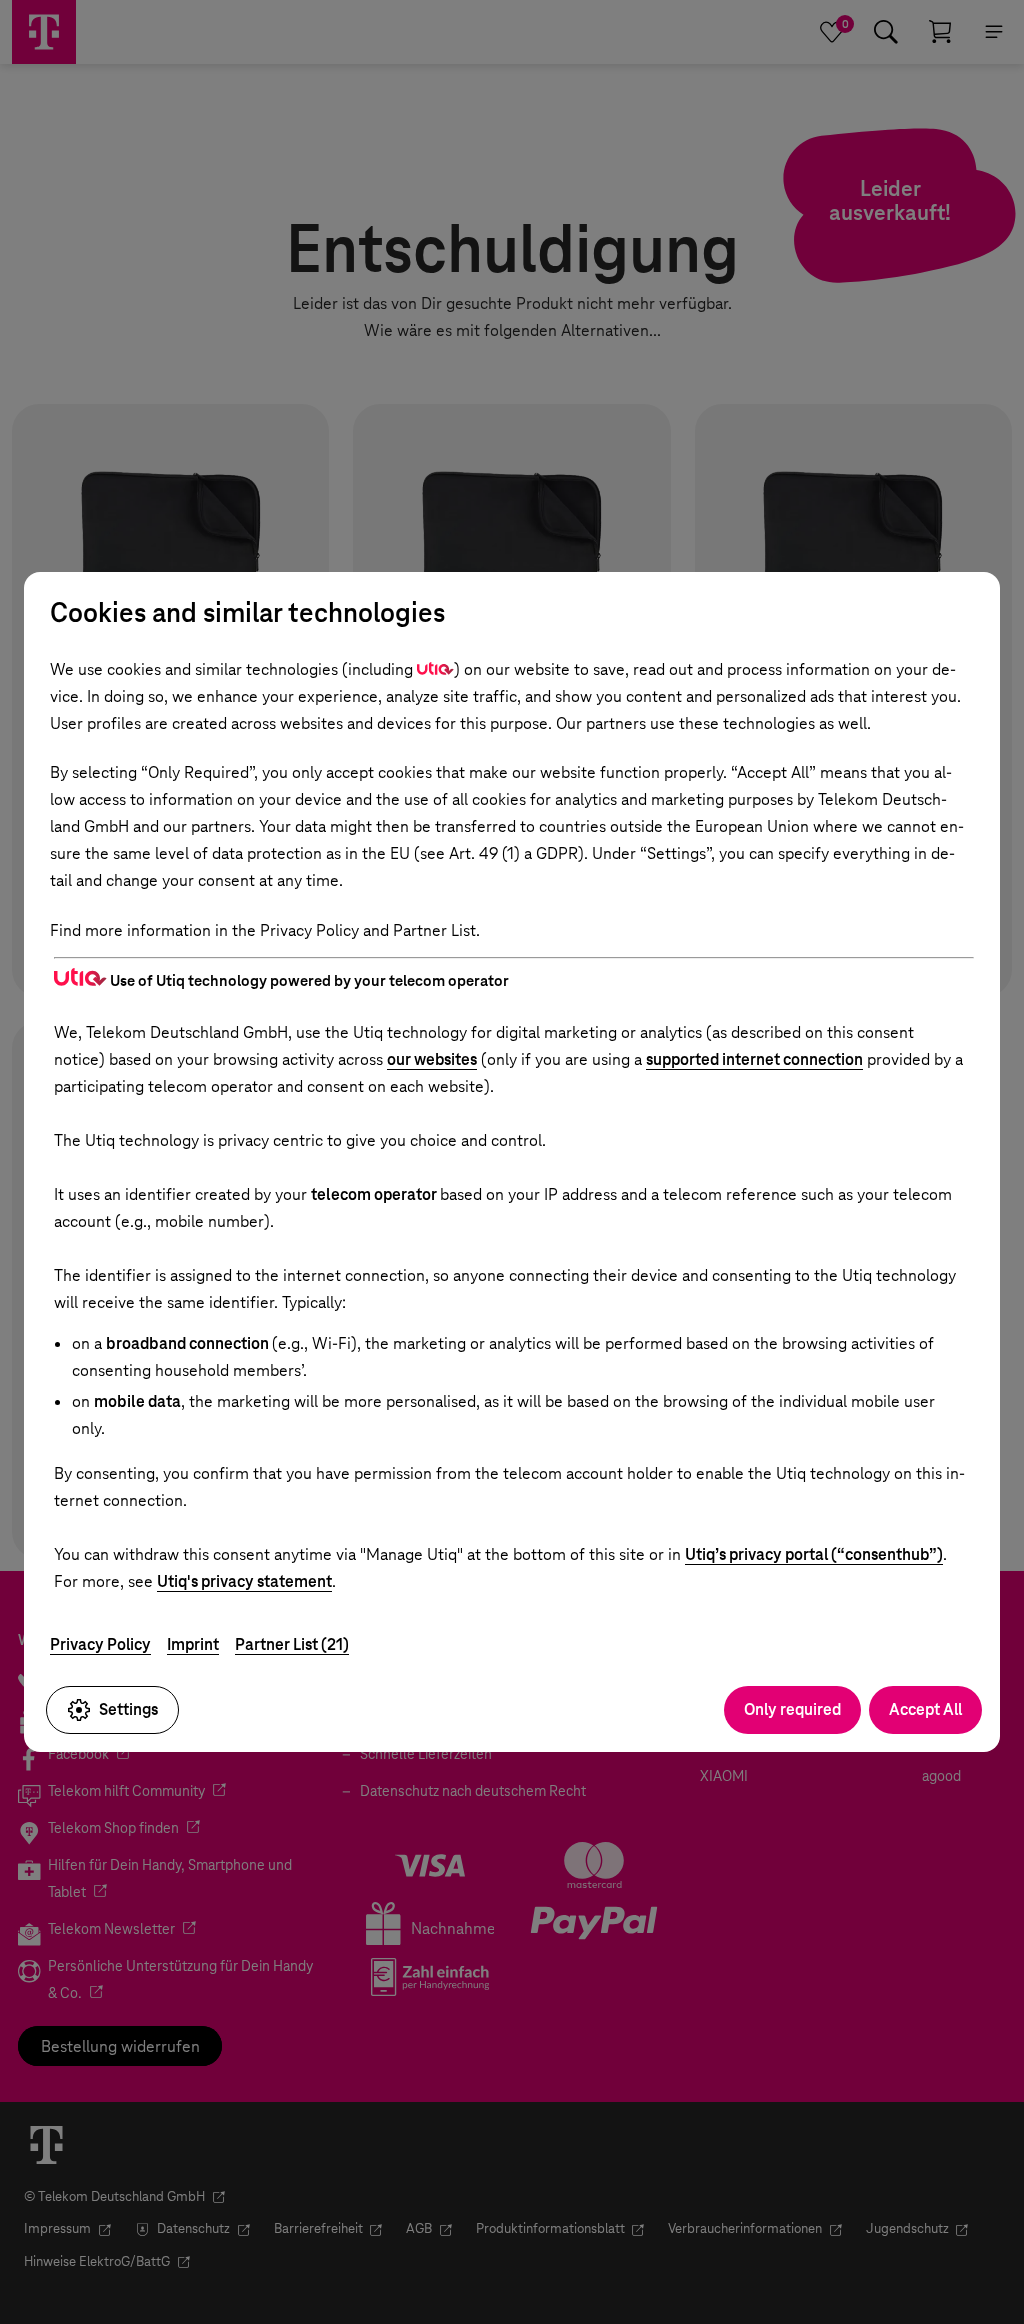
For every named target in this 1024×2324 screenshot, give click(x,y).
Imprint (193, 1644)
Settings (128, 1709)
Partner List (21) (292, 1644)
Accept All (925, 1709)
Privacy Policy (100, 1644)
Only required (792, 1709)
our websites (432, 1059)
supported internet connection (754, 1059)
